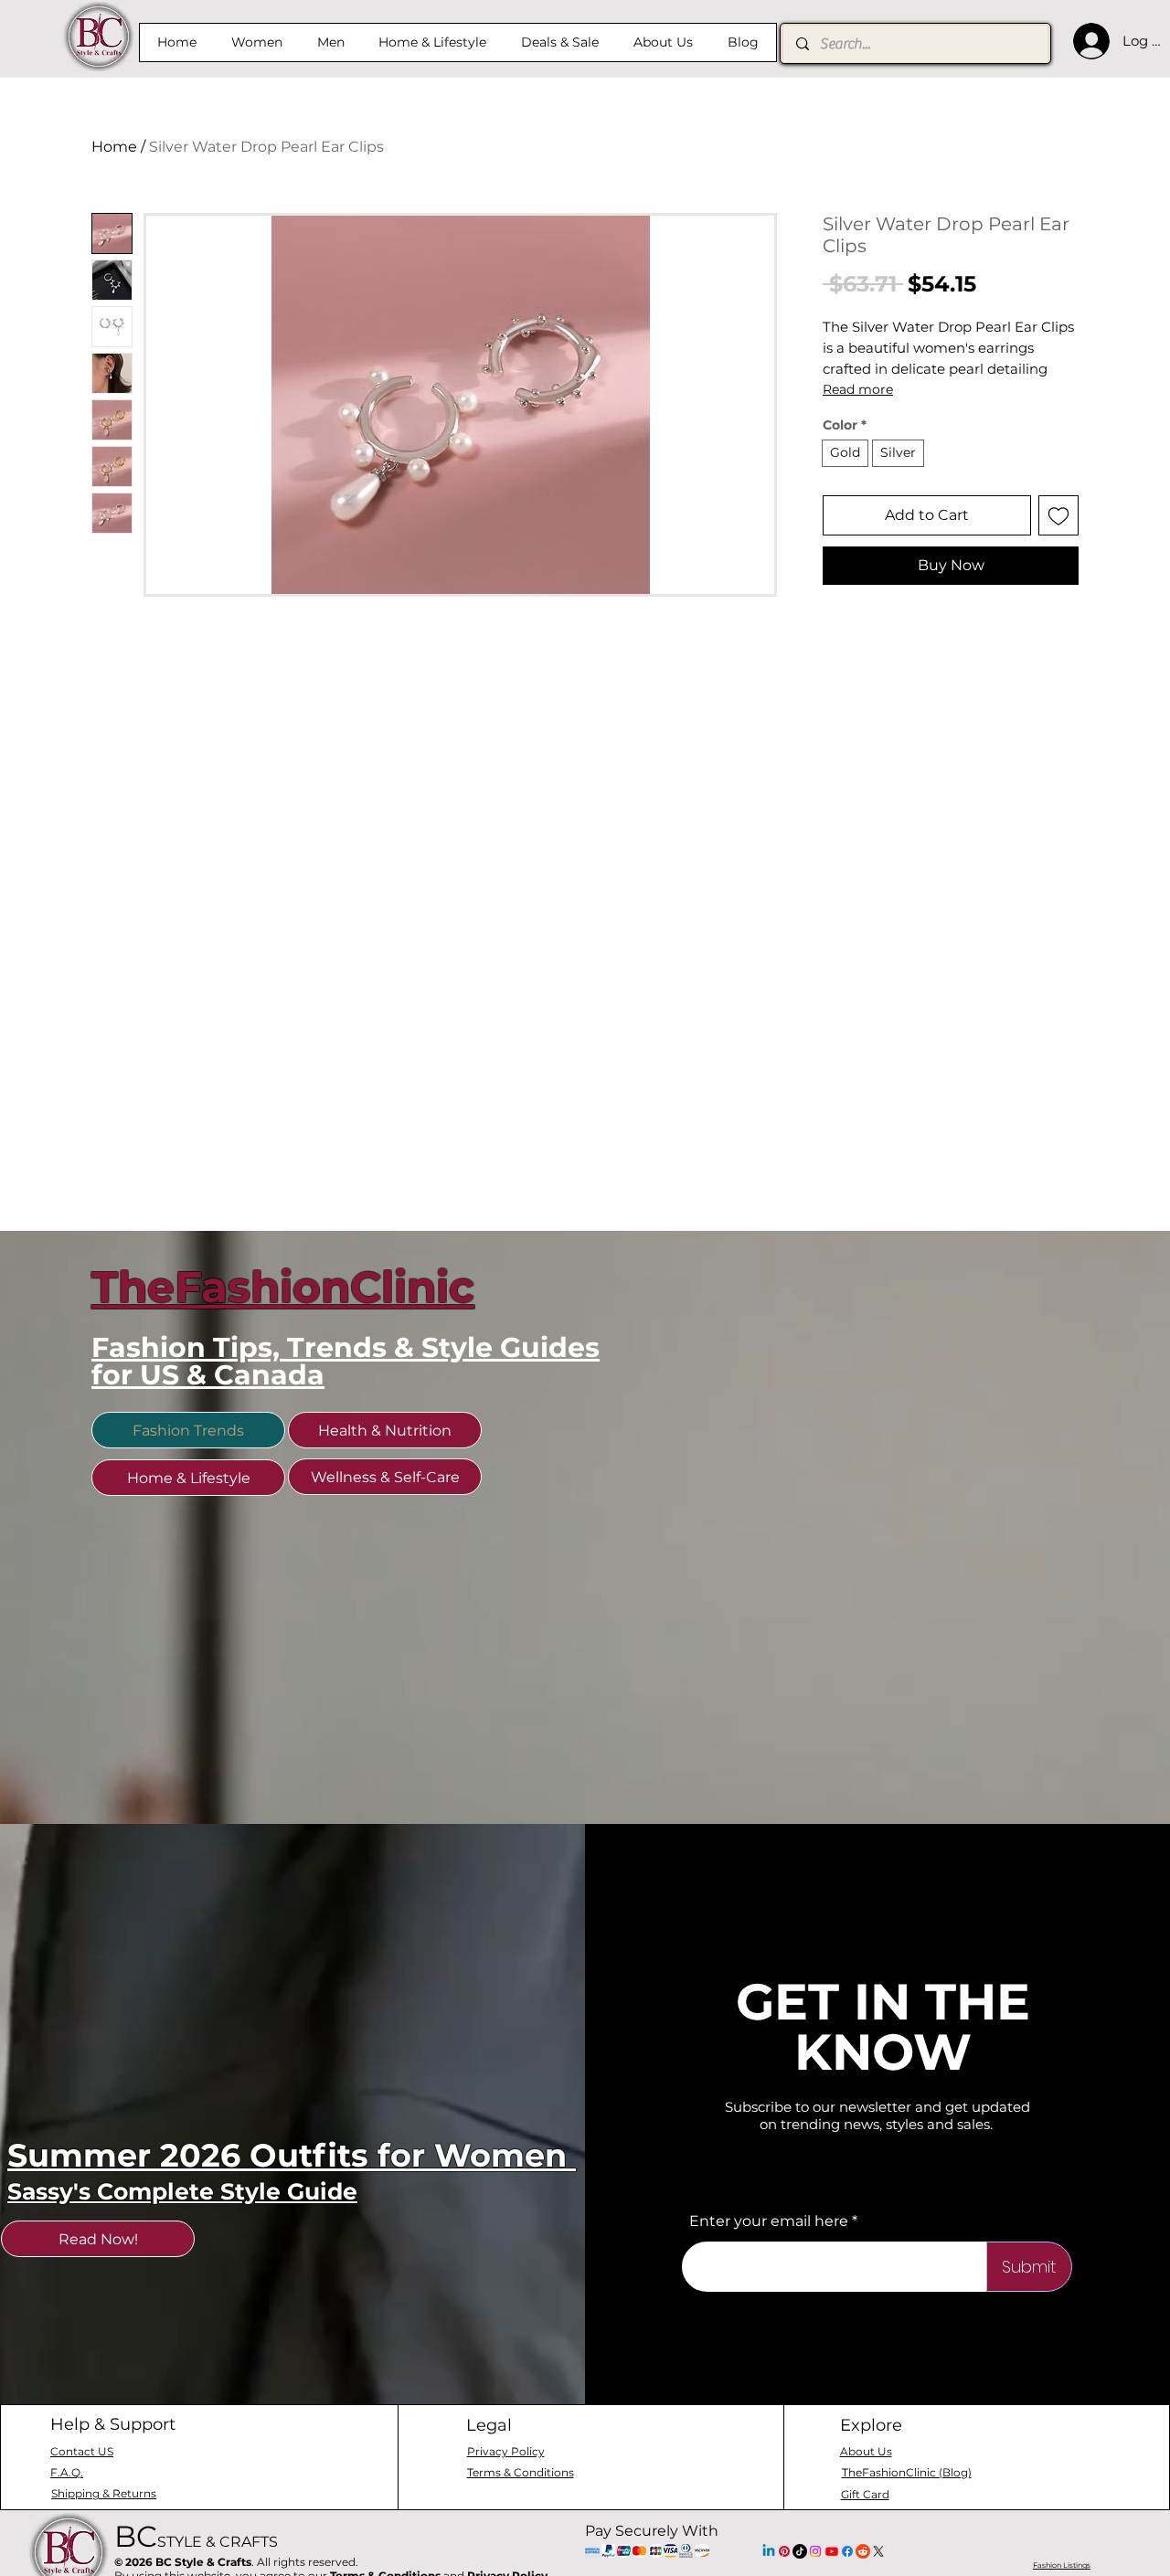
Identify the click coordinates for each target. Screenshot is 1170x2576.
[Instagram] (815, 2551)
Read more (858, 389)
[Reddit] (863, 2551)
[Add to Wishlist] (1058, 515)
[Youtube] (832, 2551)
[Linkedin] (769, 2551)
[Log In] (1087, 41)
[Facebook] (847, 2551)
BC (196, 2536)
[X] (878, 2551)
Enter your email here (769, 2221)
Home (114, 147)
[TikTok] (800, 2551)
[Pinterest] (784, 2551)
